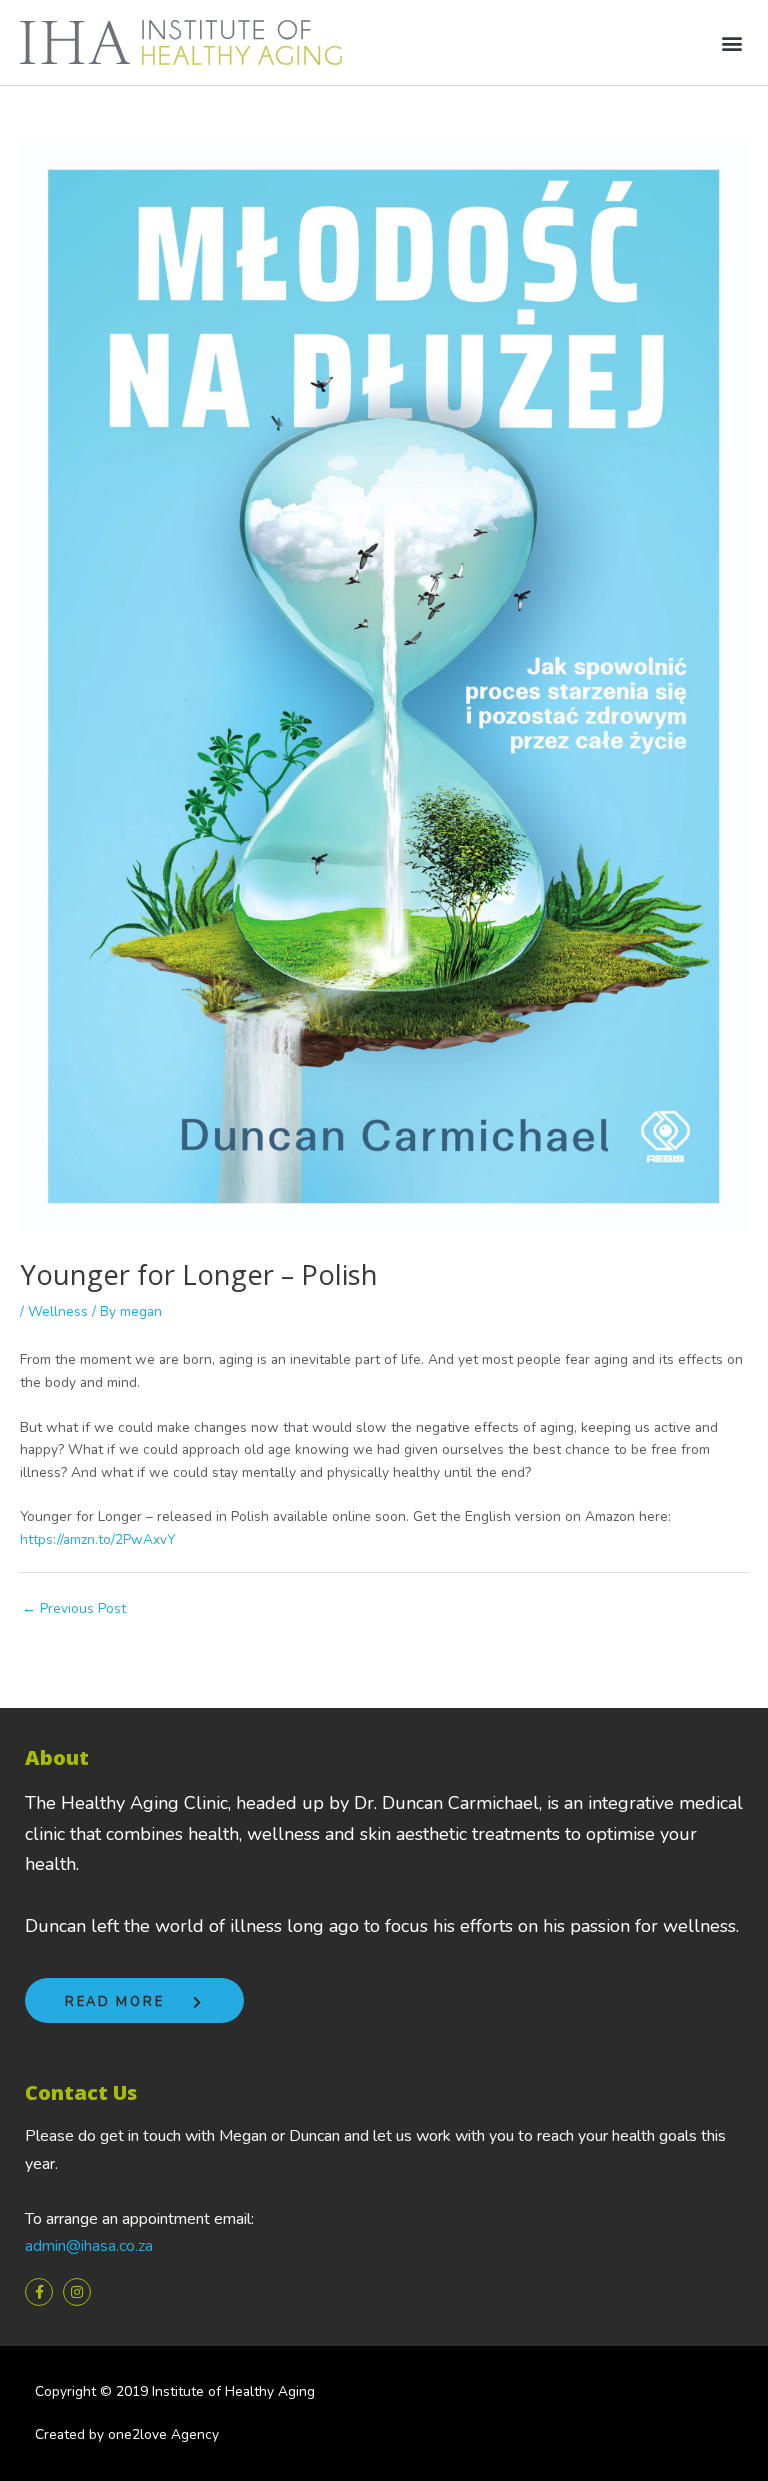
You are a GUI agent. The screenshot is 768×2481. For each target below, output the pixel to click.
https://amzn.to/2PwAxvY (97, 1539)
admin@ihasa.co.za (89, 2246)
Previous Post (74, 1608)
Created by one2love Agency (127, 2434)
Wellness (58, 1311)
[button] (731, 42)
